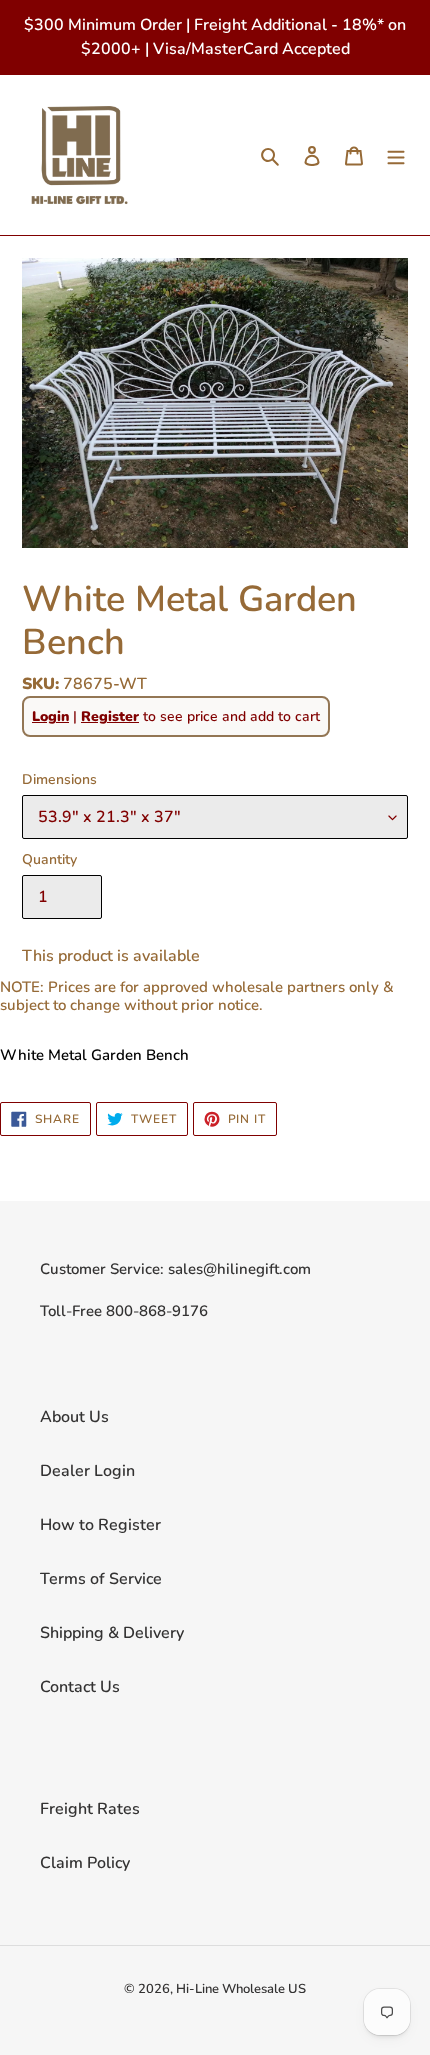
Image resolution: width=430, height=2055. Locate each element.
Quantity (49, 859)
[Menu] (396, 155)
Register (110, 716)
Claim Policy (85, 1863)
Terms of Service (101, 1579)
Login (50, 716)
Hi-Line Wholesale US (241, 1989)
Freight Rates (90, 1809)
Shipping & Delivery (112, 1633)
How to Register (100, 1525)
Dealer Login (87, 1471)
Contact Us (80, 1687)
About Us (74, 1417)
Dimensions (59, 779)
